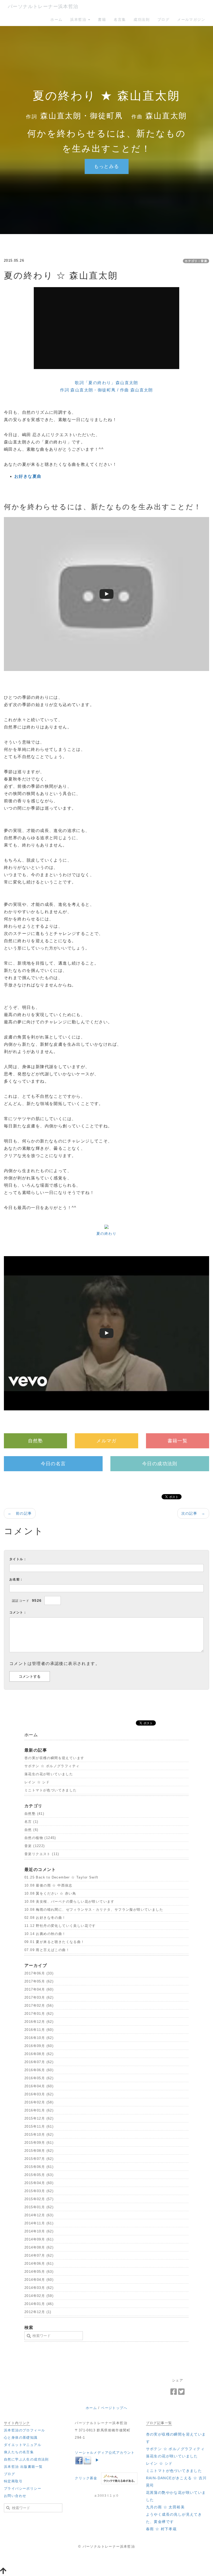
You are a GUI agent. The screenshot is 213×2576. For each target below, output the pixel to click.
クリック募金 (86, 2478)
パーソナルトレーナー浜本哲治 (43, 7)
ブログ (163, 20)
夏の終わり (106, 1234)
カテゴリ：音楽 (196, 261)
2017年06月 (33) (39, 1973)
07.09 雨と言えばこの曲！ (47, 1950)
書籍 (102, 20)
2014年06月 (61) (39, 2264)
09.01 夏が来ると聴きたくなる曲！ (55, 1942)
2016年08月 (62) (39, 2054)
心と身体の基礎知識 (21, 2438)
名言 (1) (31, 1822)
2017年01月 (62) (39, 2014)
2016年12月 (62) (39, 2022)
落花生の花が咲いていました (49, 1774)
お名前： (16, 1579)
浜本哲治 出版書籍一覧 (23, 2467)
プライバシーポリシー (23, 2488)
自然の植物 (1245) (40, 1838)
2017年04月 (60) (39, 1989)
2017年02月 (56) (39, 2006)
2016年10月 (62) (39, 2038)
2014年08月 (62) (39, 2247)
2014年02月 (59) (39, 2296)
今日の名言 (53, 1464)
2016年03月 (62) (39, 2094)
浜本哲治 (79, 20)
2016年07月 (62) (39, 2062)
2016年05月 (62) (39, 2078)
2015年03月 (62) (39, 2191)
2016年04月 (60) (39, 2086)
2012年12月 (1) (38, 2312)
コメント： (18, 1612)
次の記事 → (193, 1513)
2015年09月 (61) (39, 2143)
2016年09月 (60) (39, 2046)
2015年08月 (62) (39, 2151)
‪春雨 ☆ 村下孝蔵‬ (161, 2529)
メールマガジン (191, 20)
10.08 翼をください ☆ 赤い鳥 (50, 1893)
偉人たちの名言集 (19, 2452)
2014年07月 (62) (39, 2255)
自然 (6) (31, 1830)
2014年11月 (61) (39, 2223)
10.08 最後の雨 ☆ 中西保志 (48, 1885)
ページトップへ (114, 2408)
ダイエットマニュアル (23, 2445)
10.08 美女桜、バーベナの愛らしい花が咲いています (69, 1902)
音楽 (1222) (35, 1846)
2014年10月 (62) (39, 2231)
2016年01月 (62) (39, 2110)
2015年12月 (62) (39, 2118)
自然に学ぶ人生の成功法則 (26, 2459)
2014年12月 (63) (39, 2215)
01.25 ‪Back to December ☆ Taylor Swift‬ (61, 1877)
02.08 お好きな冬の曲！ (45, 1918)
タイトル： (18, 1559)
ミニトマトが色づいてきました (51, 1790)
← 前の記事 (20, 1513)
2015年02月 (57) (39, 2199)
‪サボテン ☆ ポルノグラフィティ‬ (52, 1766)
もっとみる (107, 166)
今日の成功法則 (160, 1464)
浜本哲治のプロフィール (24, 2430)
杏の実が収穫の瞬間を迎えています (54, 1758)
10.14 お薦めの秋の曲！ (45, 1934)
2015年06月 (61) (39, 2167)
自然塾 (36, 1441)
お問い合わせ (15, 2496)
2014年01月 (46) (39, 2304)
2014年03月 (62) (39, 2288)
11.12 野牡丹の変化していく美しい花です (60, 1926)
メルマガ (106, 1441)
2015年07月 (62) (39, 2159)
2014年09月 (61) (39, 2239)
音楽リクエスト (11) (42, 1854)
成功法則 (142, 20)
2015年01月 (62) (39, 2207)
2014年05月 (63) (39, 2272)
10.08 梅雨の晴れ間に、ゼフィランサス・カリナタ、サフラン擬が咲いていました (94, 1910)
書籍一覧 (178, 1441)
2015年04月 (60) (39, 2183)
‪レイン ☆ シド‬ (37, 1782)
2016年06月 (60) (39, 2070)
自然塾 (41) (34, 1814)
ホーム (56, 20)
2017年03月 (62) (39, 1997)
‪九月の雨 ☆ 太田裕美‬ (165, 2507)
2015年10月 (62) (39, 2135)
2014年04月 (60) (39, 2280)
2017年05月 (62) (39, 1981)
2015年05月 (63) (39, 2175)
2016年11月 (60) (39, 2030)
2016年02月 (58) (39, 2102)
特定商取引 (13, 2481)
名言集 (120, 20)
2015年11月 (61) (39, 2126)
